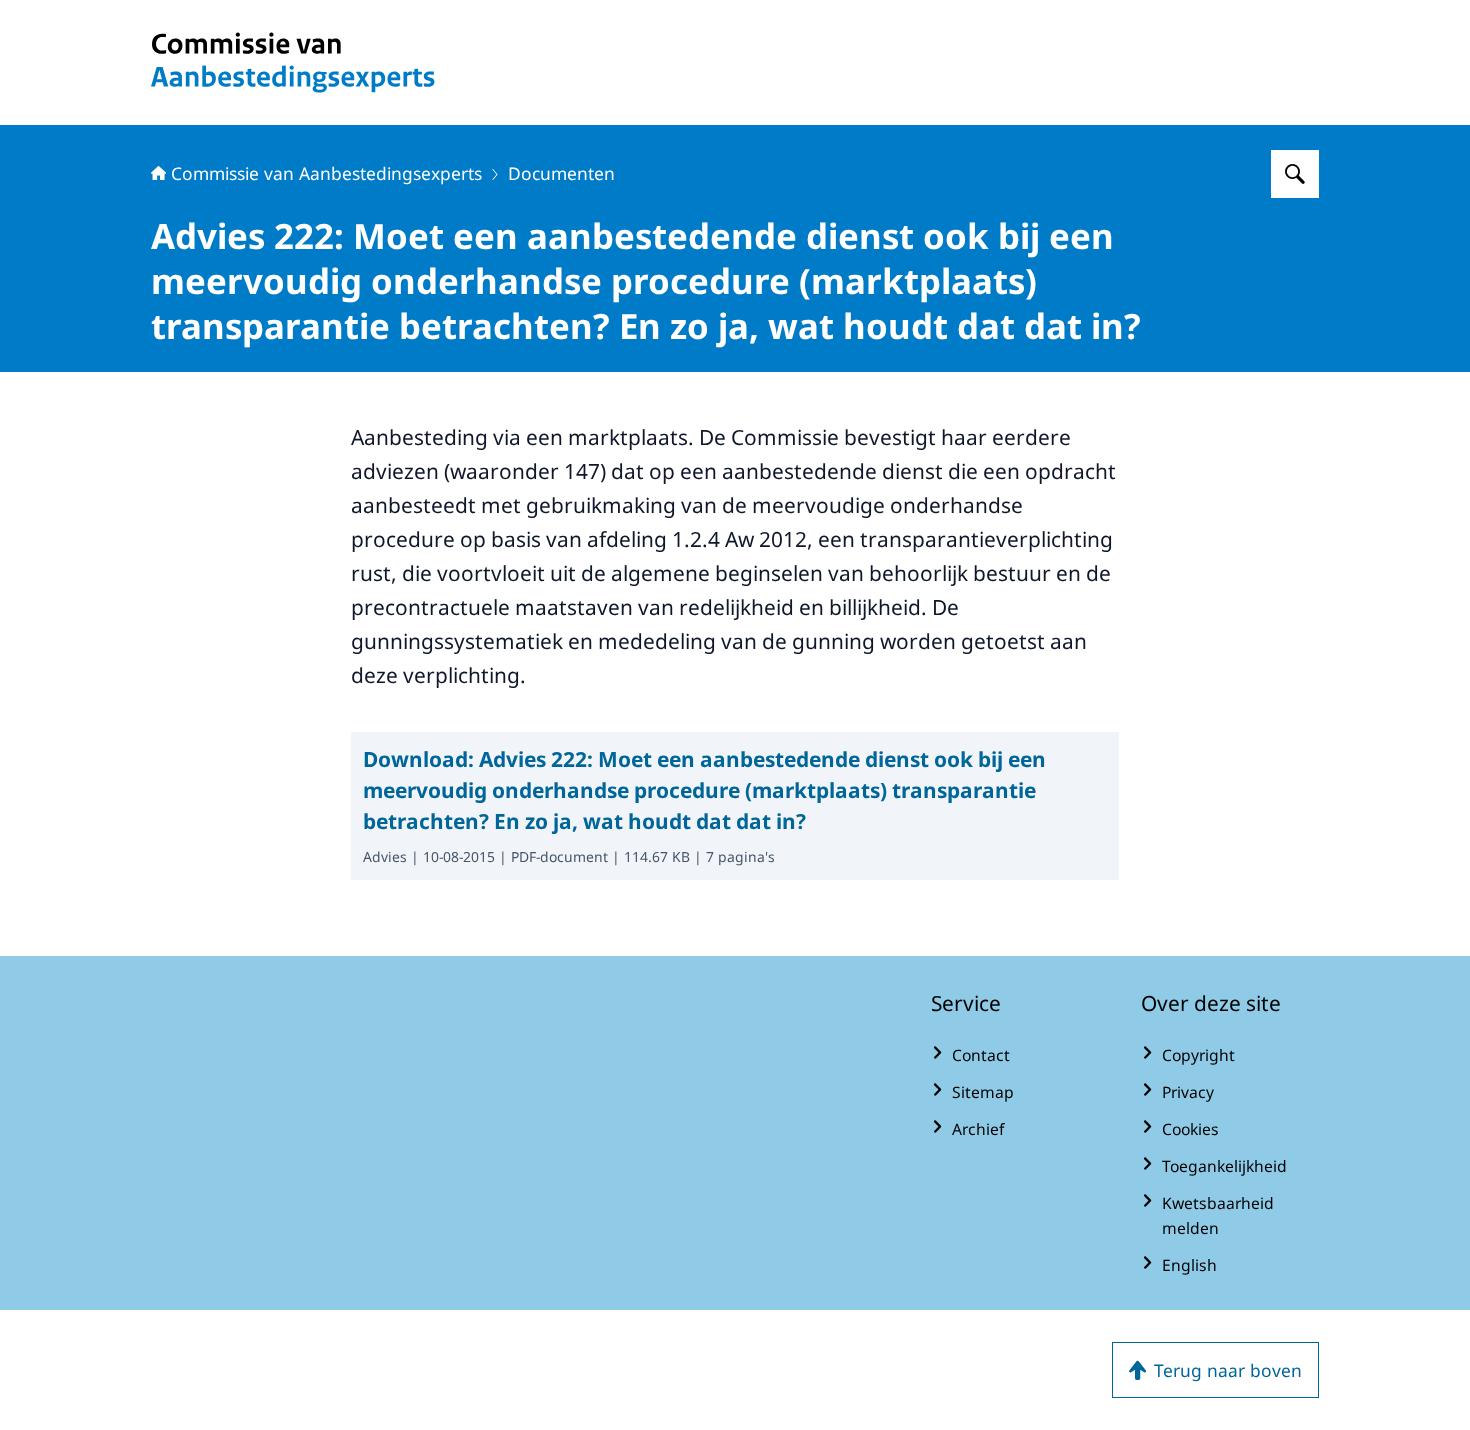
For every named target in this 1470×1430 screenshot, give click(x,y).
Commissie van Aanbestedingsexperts (326, 173)
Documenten (561, 173)
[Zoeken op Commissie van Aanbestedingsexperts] (1295, 174)
